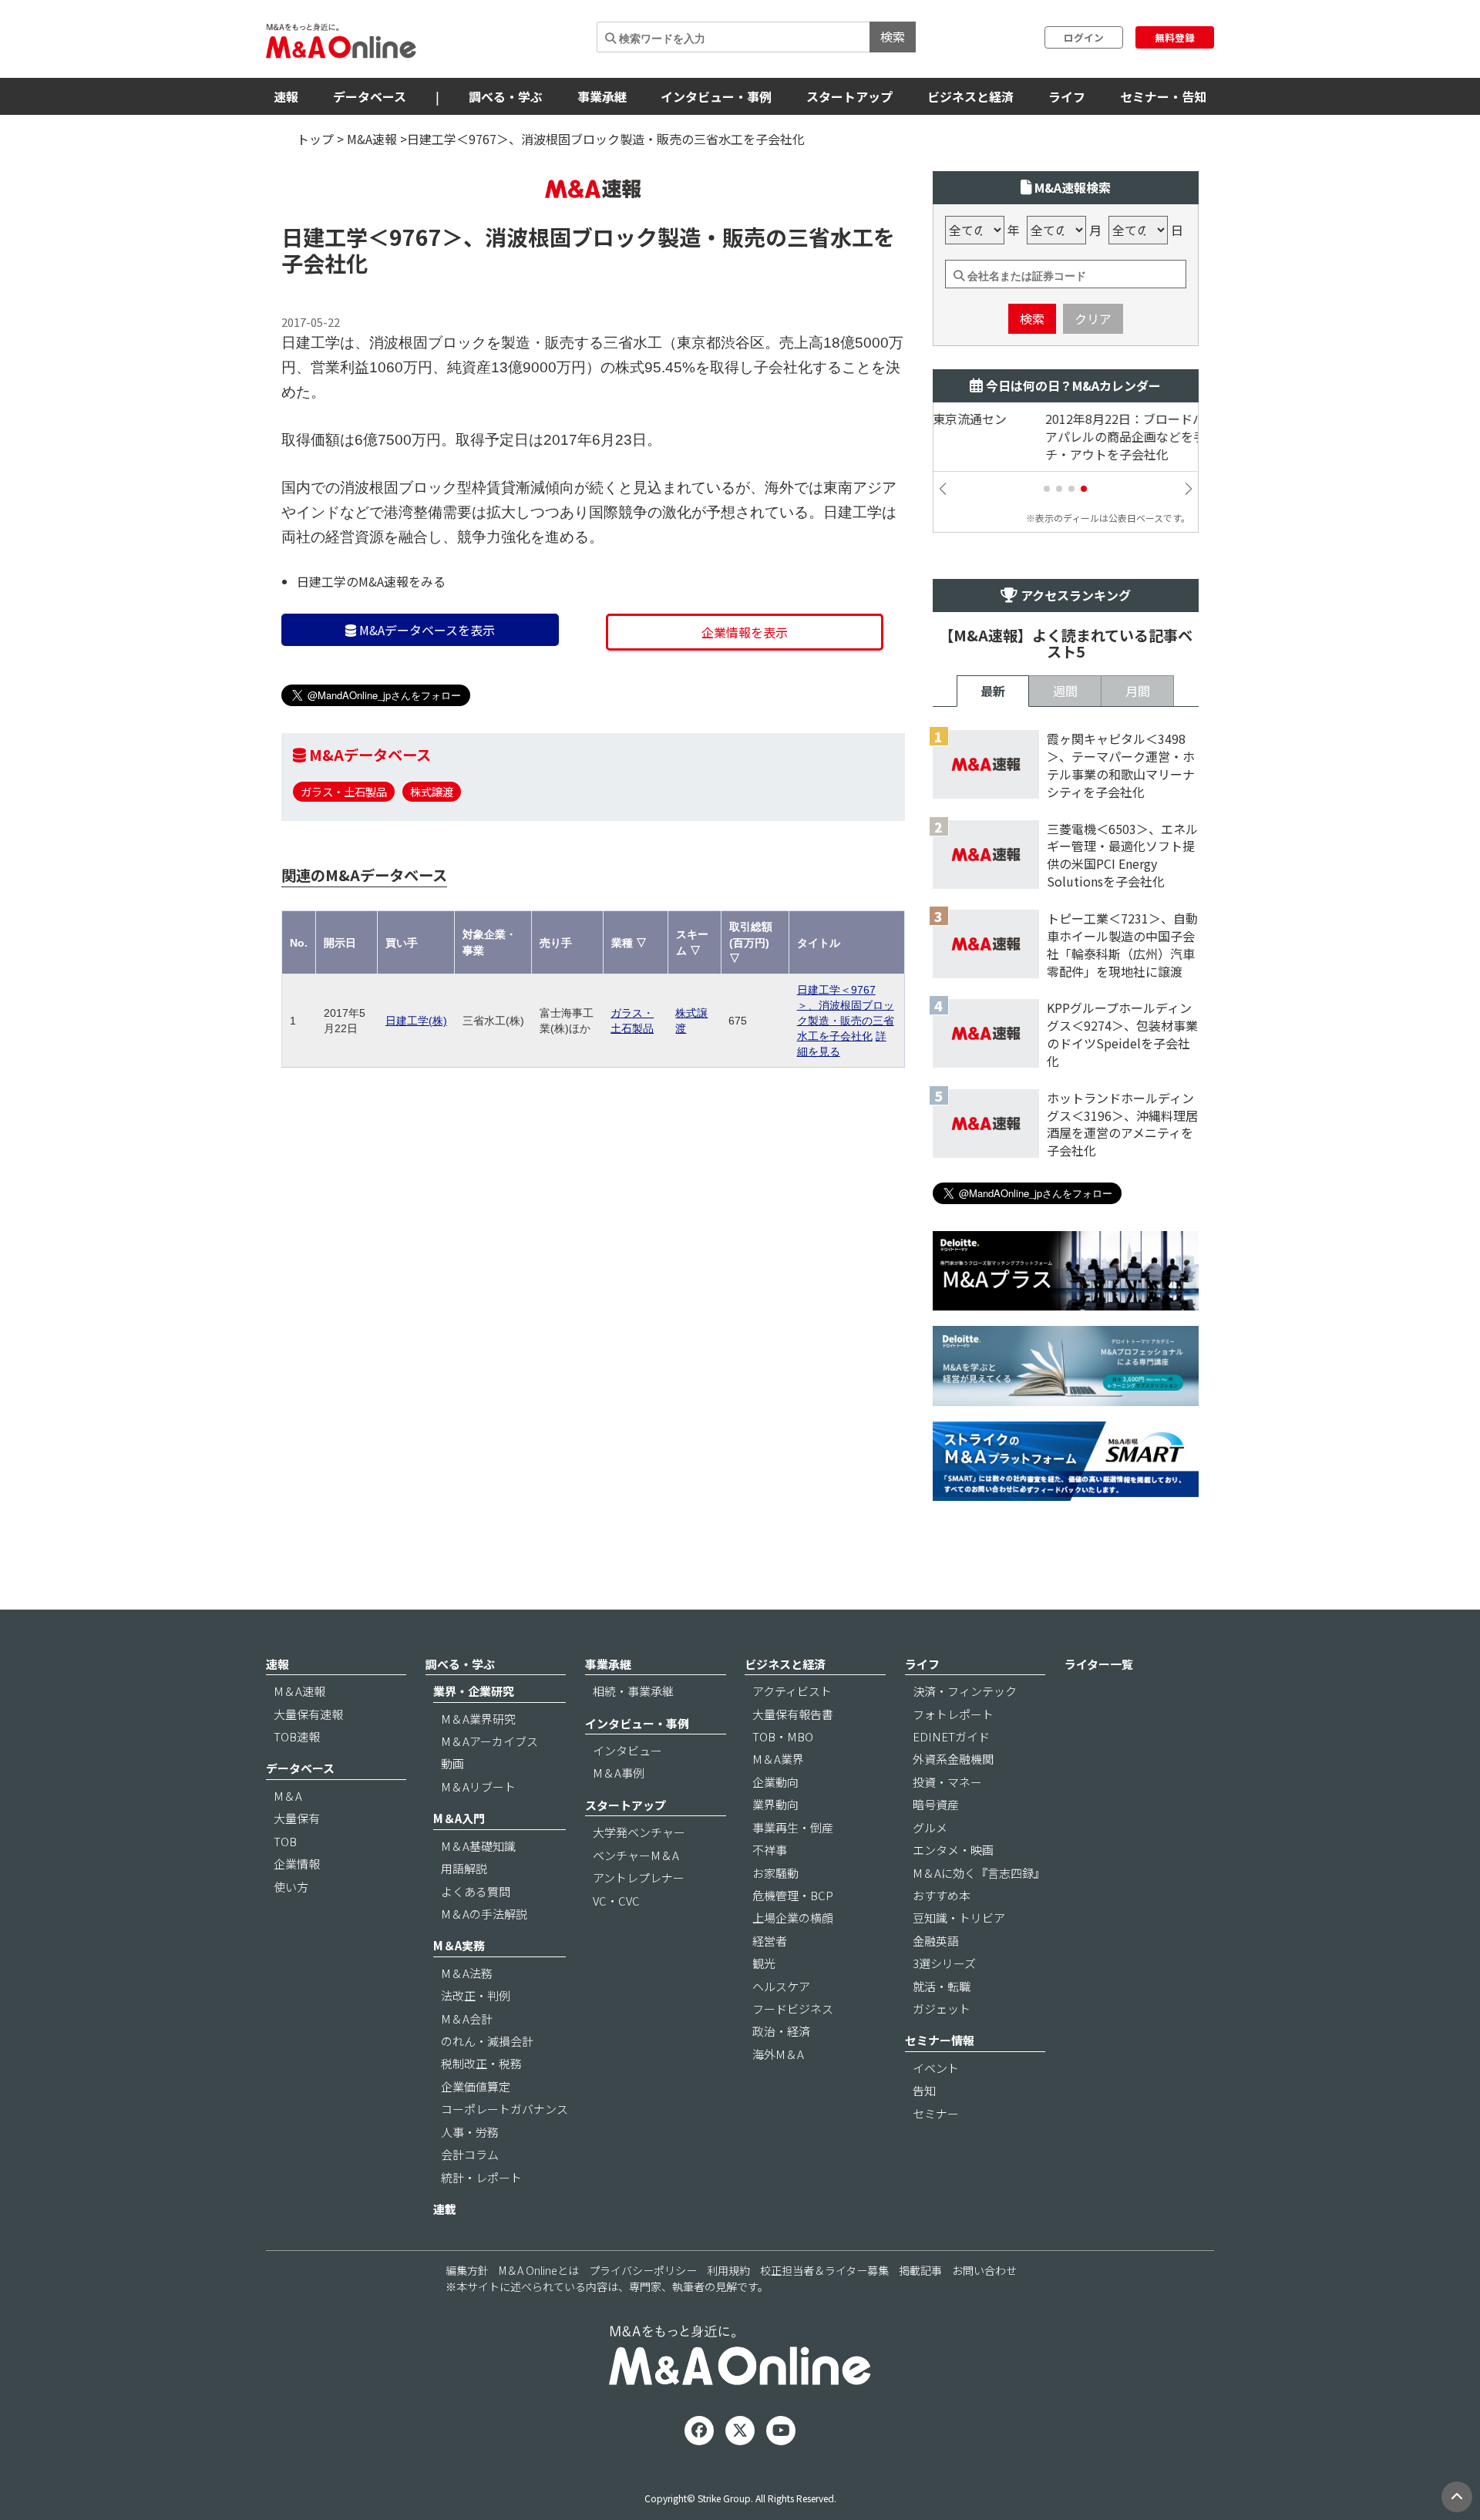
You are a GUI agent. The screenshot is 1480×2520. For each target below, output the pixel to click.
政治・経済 (781, 2031)
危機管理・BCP (793, 1895)
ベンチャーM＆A (636, 1855)
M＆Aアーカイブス (489, 1741)
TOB (285, 1841)
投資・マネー (947, 1782)
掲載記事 (920, 2270)
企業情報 (297, 1864)
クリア (1093, 318)
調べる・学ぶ (506, 96)
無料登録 (1175, 37)
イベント (936, 2068)
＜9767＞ (415, 237)
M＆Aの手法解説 (484, 1914)
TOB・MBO (783, 1736)
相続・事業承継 (633, 1691)
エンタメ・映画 (953, 1850)
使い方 (291, 1887)
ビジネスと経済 (970, 96)
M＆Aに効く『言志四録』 (979, 1873)
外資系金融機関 (953, 1759)
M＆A (288, 1796)
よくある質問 (476, 1891)
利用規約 (728, 2270)
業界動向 (775, 1804)
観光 (764, 1963)
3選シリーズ (944, 1963)
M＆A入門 (459, 1818)
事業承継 (602, 96)
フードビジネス (793, 2009)
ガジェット (942, 2009)
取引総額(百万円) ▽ (751, 942)
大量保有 (297, 1818)
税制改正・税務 (481, 2063)
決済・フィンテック (965, 1691)
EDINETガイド (951, 1736)
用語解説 (464, 1868)
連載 (445, 2209)
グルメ (930, 1827)
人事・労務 (470, 2132)
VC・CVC (616, 1901)
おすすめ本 (942, 1895)
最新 (993, 691)
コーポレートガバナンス (505, 2109)
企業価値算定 (476, 2086)
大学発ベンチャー (639, 1832)
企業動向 (775, 1782)
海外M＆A (778, 2054)
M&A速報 (372, 139)
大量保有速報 (308, 1714)
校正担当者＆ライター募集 (824, 2270)
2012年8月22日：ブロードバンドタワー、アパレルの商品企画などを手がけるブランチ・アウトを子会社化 (1062, 437)
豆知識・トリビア (959, 1918)
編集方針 (467, 2270)
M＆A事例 (619, 1773)
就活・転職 (942, 1986)
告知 (924, 2090)
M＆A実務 (459, 1945)
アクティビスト (792, 1691)
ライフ (1067, 96)
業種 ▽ (629, 943)
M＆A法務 (467, 1973)
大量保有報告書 (793, 1714)
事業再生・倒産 (793, 1827)
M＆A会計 (467, 2019)
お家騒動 (775, 1873)
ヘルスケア (781, 1986)
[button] (1047, 489)
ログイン (1084, 37)
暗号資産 (936, 1804)
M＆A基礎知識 (478, 1846)
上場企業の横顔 (793, 1918)
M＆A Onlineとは (539, 2270)
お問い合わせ (984, 2270)
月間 (1138, 691)
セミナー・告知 (1163, 96)
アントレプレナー (639, 1877)
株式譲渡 (432, 791)
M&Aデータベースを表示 (425, 630)
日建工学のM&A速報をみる (371, 581)
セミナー (936, 2113)
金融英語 (936, 1941)
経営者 (770, 1941)
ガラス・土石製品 (344, 791)
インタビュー (627, 1750)
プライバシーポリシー (643, 2270)
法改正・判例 (476, 1995)
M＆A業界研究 (478, 1719)
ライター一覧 (1099, 1664)
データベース (370, 96)
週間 (1065, 691)
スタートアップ (849, 96)
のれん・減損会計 (487, 2041)
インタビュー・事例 (716, 96)
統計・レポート (481, 2177)
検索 (893, 36)
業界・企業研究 (474, 1691)
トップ (315, 139)
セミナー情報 (940, 2040)
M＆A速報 (299, 1691)
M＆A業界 (778, 1759)
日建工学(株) (416, 1021)
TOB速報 (297, 1736)
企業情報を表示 (745, 632)
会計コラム (470, 2154)
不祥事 (770, 1850)
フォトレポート (953, 1714)
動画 (452, 1763)
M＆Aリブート (478, 1787)
